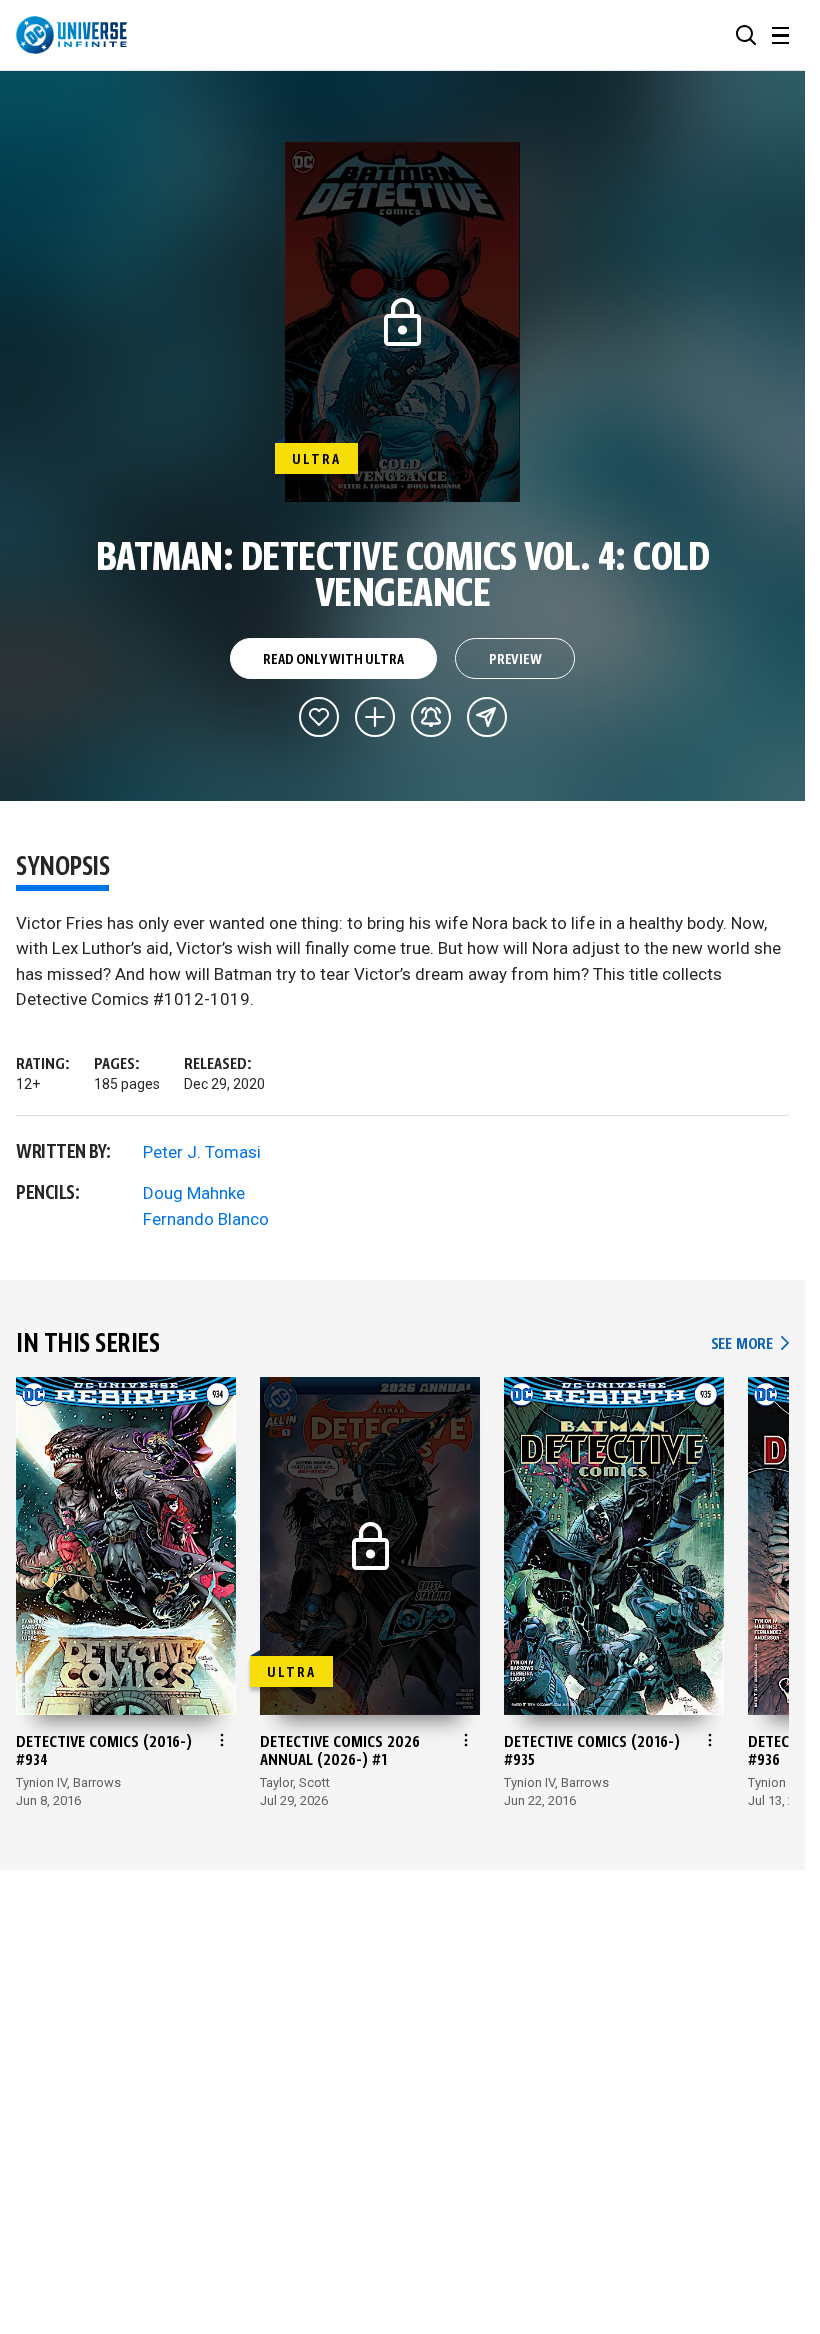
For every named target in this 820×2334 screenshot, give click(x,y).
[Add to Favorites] (319, 717)
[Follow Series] (431, 717)
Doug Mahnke (194, 1193)
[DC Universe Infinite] (71, 35)
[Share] (487, 717)
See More (750, 1344)
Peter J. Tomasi (202, 1152)
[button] (746, 35)
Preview (515, 660)
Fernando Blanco (206, 1219)
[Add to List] (375, 717)
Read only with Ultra (333, 660)
